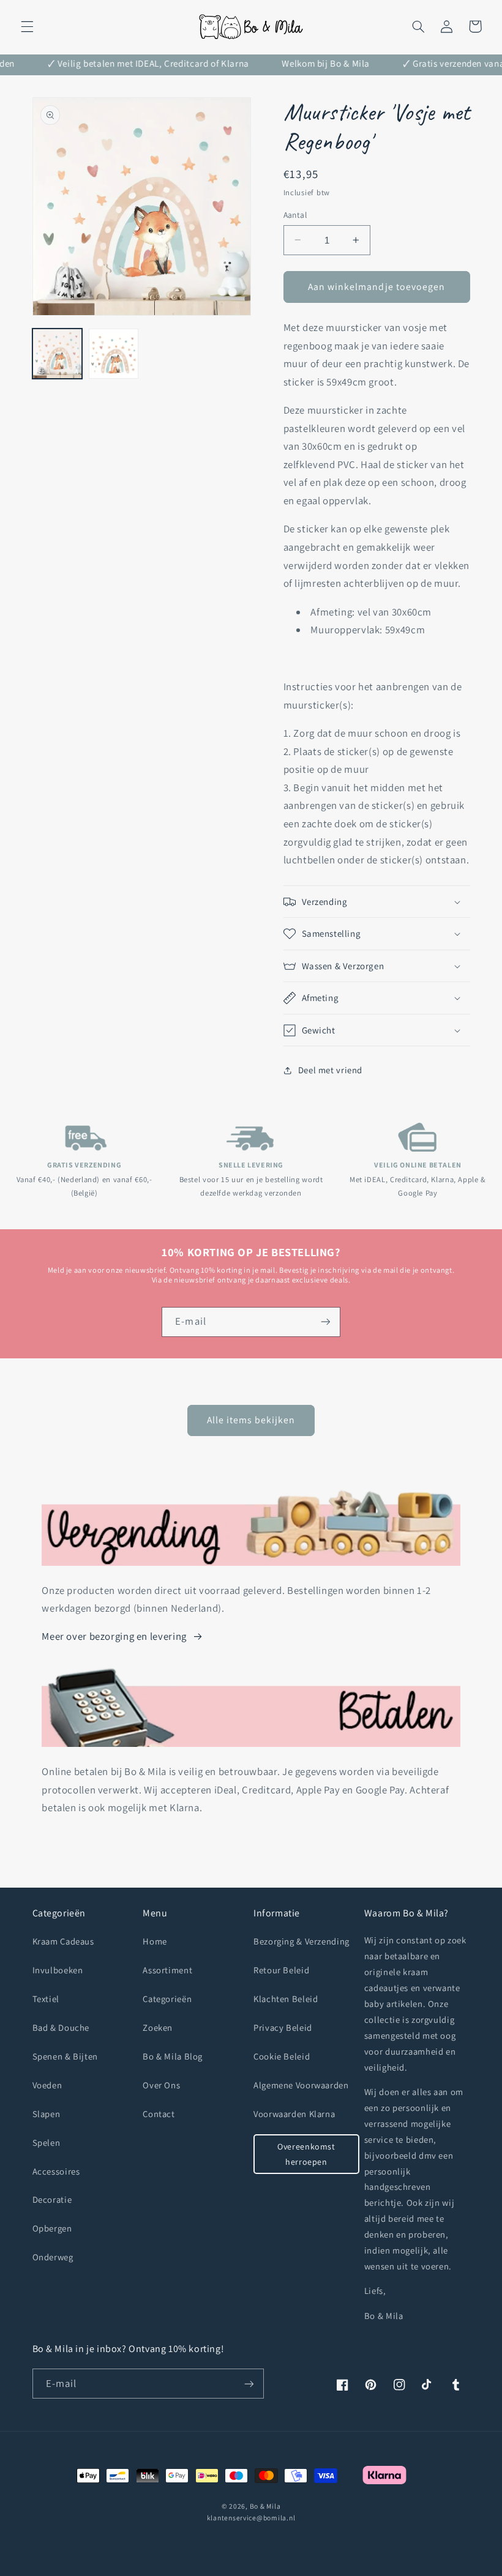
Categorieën (167, 1999)
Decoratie (52, 2199)
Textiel (46, 1999)
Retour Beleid (281, 1970)
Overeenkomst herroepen (306, 2154)
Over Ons (161, 2085)
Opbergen (52, 2228)
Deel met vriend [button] (330, 1070)
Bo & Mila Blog (173, 2056)
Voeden (47, 2085)
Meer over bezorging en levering (114, 1636)
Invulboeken (58, 1970)
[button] (27, 26)
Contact (159, 2114)
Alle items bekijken (251, 1420)
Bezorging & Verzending (302, 1941)
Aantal (295, 215)
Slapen (47, 2114)
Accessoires (56, 2171)
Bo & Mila (265, 2506)
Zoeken (158, 2027)
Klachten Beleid (286, 1999)
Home (155, 1941)
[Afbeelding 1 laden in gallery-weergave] (58, 354)
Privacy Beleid (283, 2027)
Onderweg (53, 2257)
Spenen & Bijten (65, 2056)
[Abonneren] (325, 1322)
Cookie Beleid (282, 2056)
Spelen (47, 2142)
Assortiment (167, 1970)
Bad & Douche (61, 2027)
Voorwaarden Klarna (294, 2114)
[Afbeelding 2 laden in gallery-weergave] (114, 354)
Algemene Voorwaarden (301, 2085)
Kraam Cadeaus (63, 1941)
